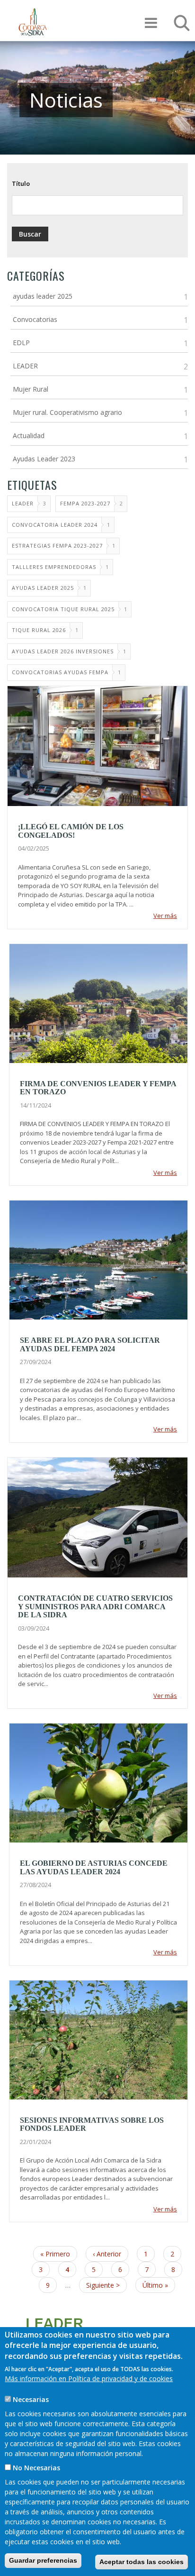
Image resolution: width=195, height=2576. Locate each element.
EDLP (21, 343)
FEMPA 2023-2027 (85, 503)
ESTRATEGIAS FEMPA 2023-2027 (57, 545)
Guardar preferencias (43, 2560)
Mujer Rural (31, 389)
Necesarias (31, 2399)
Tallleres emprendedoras (54, 567)
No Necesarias (36, 2468)
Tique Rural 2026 (39, 630)
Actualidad (29, 435)
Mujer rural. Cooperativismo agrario (67, 412)
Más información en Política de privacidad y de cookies (89, 2379)
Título (21, 183)
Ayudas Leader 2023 (44, 459)
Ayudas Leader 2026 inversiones (63, 651)
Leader (23, 503)
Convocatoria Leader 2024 (55, 525)
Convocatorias (35, 319)
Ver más (165, 916)
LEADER (25, 366)
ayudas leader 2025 (43, 296)
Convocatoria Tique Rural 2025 (63, 609)
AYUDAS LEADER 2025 (43, 588)
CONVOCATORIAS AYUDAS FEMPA (60, 672)
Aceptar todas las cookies (142, 2562)
